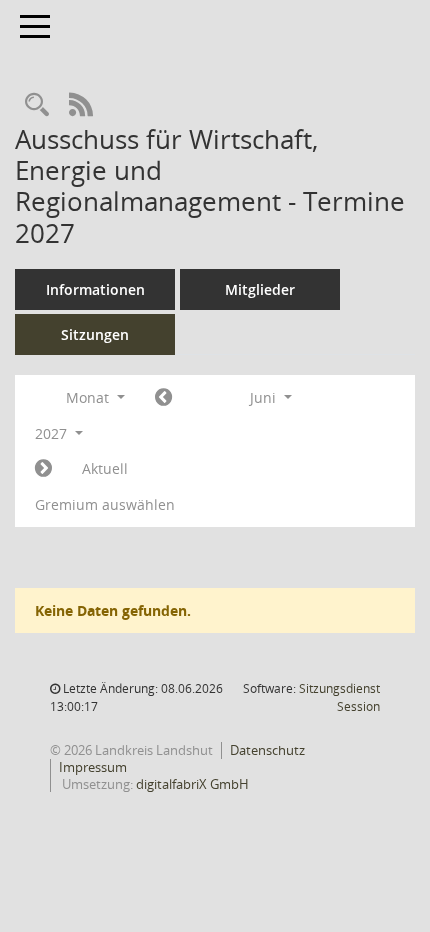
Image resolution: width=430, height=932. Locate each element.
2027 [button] (53, 433)
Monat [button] (89, 397)
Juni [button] (265, 397)
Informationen (95, 289)
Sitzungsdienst (339, 697)
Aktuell (105, 468)
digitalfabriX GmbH (192, 784)
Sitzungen (95, 334)
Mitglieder (260, 289)
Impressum (93, 767)
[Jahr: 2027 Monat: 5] (163, 398)
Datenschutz (267, 750)
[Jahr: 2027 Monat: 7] (43, 469)
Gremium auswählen (105, 504)
